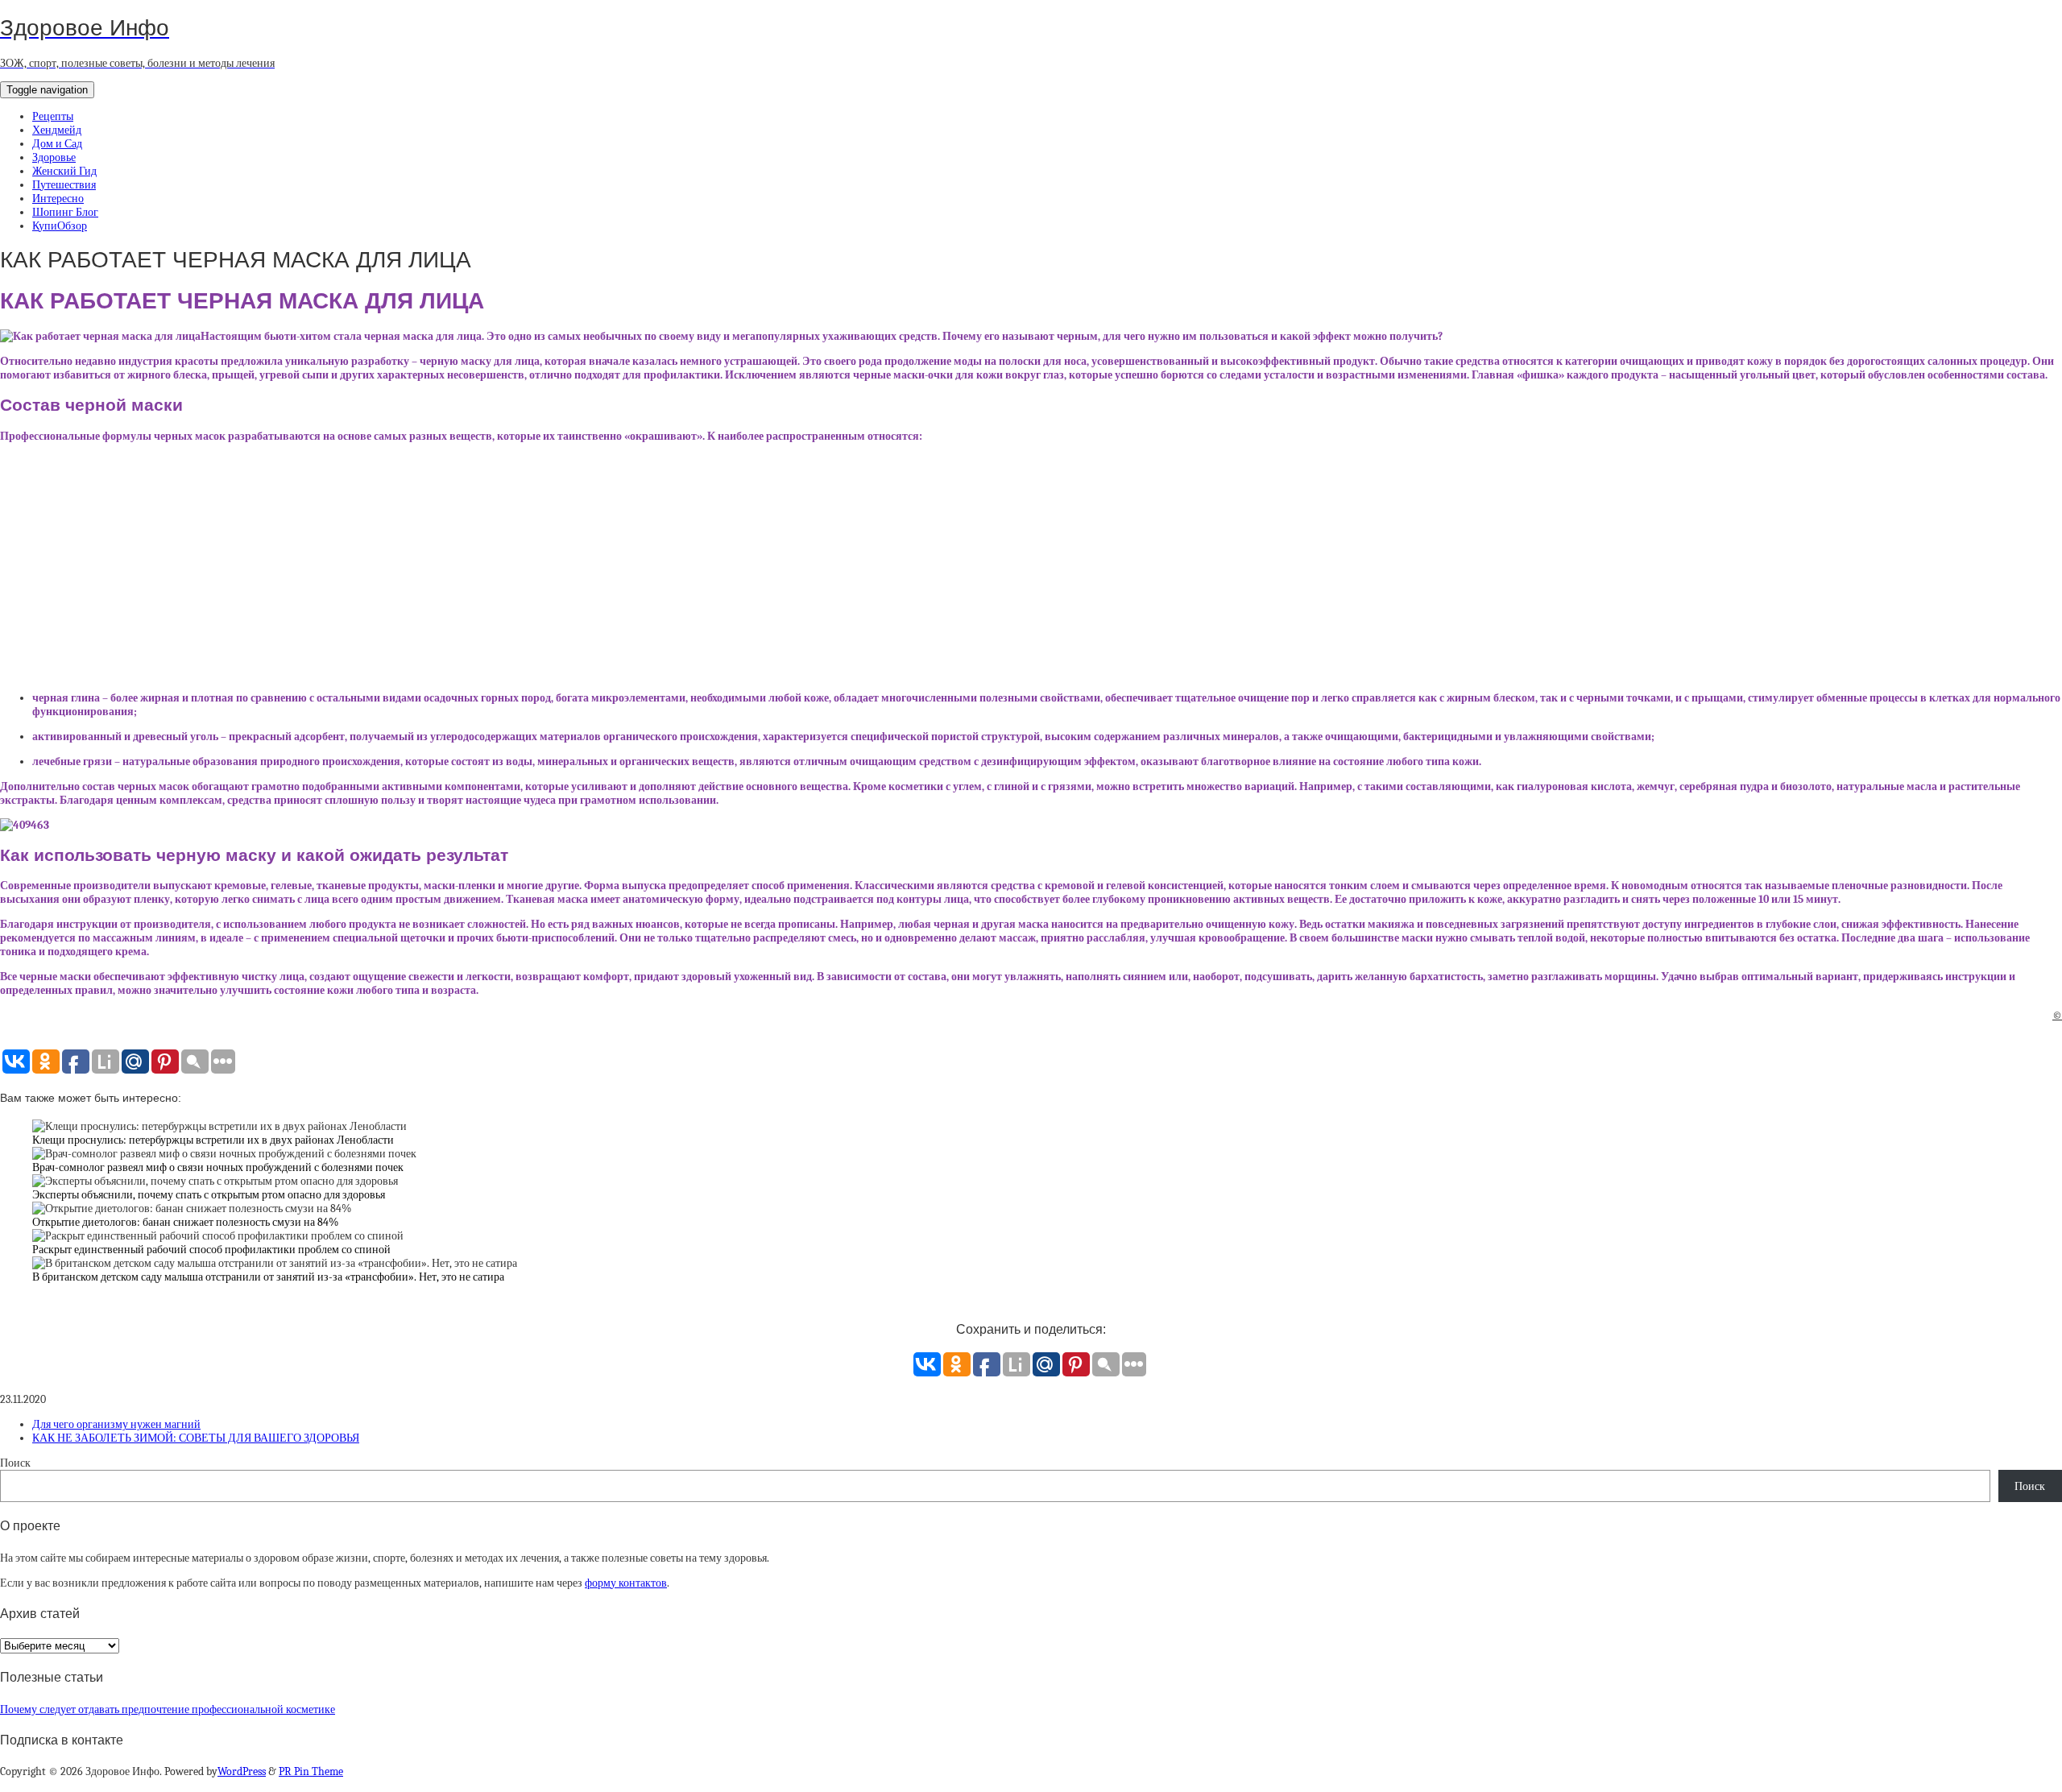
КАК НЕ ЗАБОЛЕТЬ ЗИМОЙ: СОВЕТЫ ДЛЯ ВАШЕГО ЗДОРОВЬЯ (196, 1438)
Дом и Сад (57, 144)
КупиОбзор (60, 226)
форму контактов (626, 1583)
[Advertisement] (1031, 567)
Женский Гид (64, 171)
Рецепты (53, 116)
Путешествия (64, 185)
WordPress (242, 1771)
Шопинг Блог (65, 212)
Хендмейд (57, 130)
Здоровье (54, 157)
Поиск (15, 1463)
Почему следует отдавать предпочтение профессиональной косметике (168, 1709)
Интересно (58, 199)
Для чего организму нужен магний (116, 1424)
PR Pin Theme (311, 1771)
